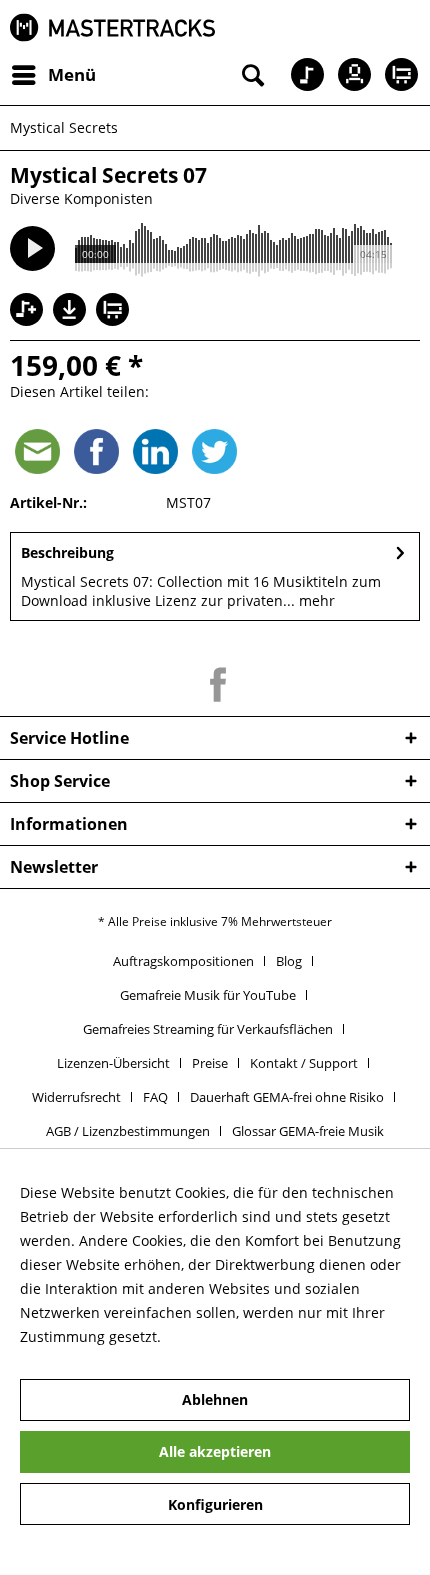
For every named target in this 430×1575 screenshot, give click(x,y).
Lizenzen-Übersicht (113, 1063)
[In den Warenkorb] (115, 311)
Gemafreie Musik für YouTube (208, 995)
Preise (210, 1063)
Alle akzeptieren (215, 1451)
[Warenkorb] (398, 75)
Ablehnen (215, 1399)
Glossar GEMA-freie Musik (308, 1131)
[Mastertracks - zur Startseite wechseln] (112, 27)
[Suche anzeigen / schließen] (251, 75)
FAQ (155, 1097)
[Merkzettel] (300, 75)
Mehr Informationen (233, 1336)
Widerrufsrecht (76, 1097)
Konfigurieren (215, 1504)
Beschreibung (67, 552)
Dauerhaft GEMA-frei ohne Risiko (287, 1097)
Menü (72, 74)
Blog (289, 961)
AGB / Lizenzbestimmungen (128, 1131)
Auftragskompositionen (183, 961)
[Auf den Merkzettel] (29, 311)
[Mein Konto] (349, 75)
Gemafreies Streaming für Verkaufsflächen (208, 1029)
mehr (315, 600)
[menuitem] (53, 75)
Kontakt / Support (304, 1063)
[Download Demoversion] (72, 320)
